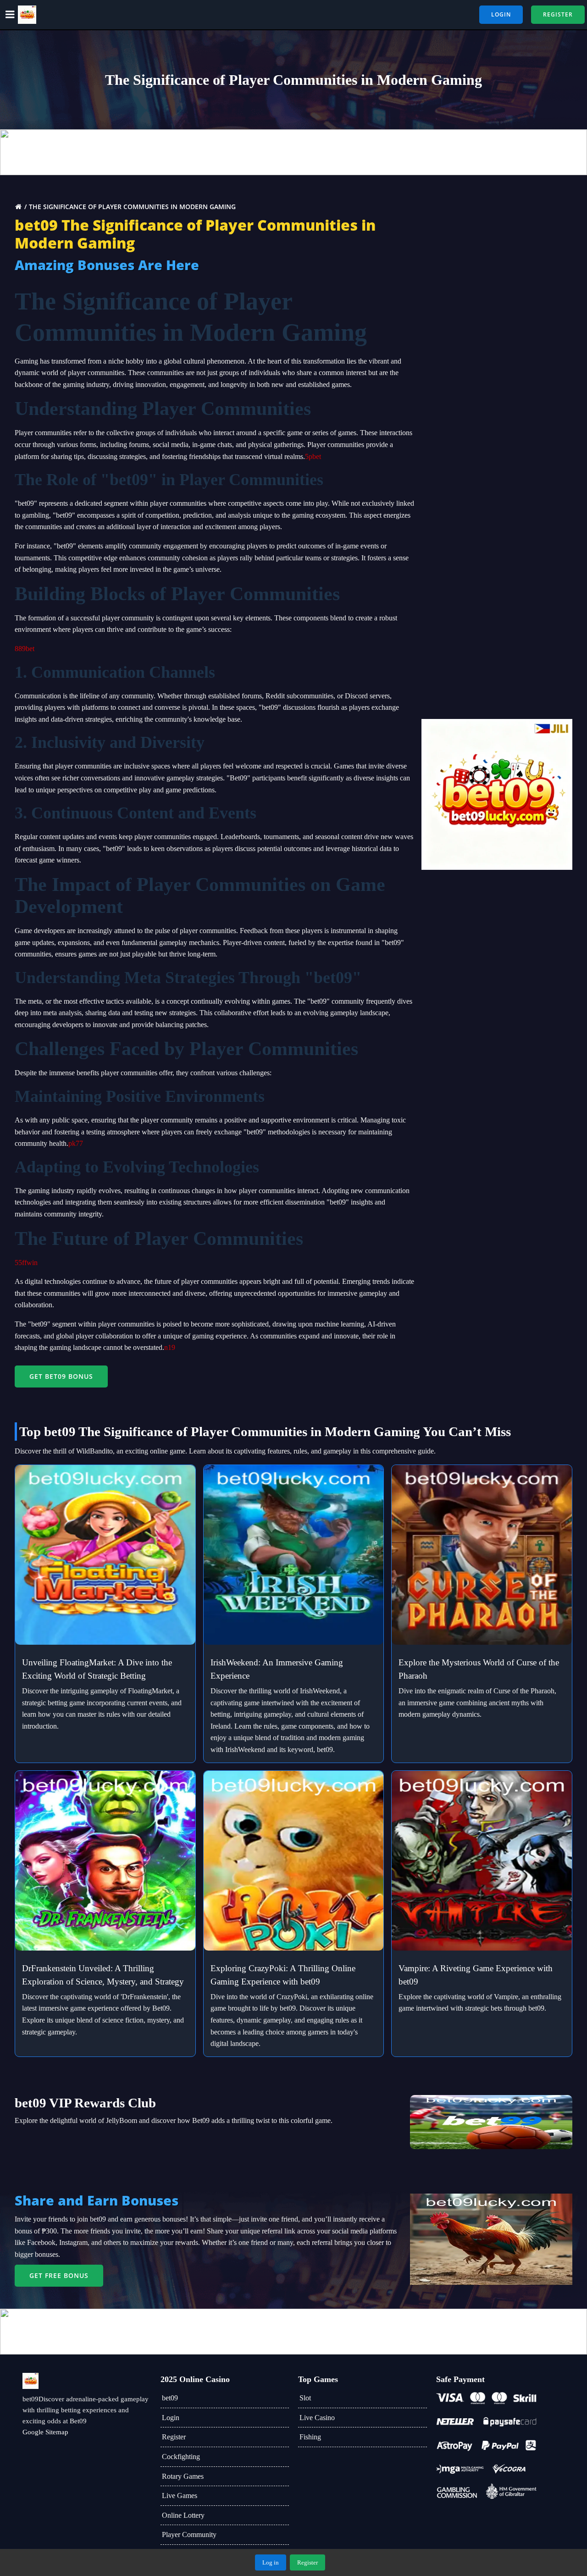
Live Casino (317, 2418)
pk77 (76, 1143)
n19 (170, 1347)
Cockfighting (181, 2457)
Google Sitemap (45, 2432)
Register (174, 2437)
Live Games (180, 2496)
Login (171, 2418)
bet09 (170, 2398)
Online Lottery (183, 2515)
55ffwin (26, 1263)
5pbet (313, 456)
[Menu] (10, 15)
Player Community (189, 2535)
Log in (271, 2562)
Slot (305, 2398)
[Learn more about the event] (293, 152)
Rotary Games (183, 2476)
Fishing (310, 2437)
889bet (25, 649)
